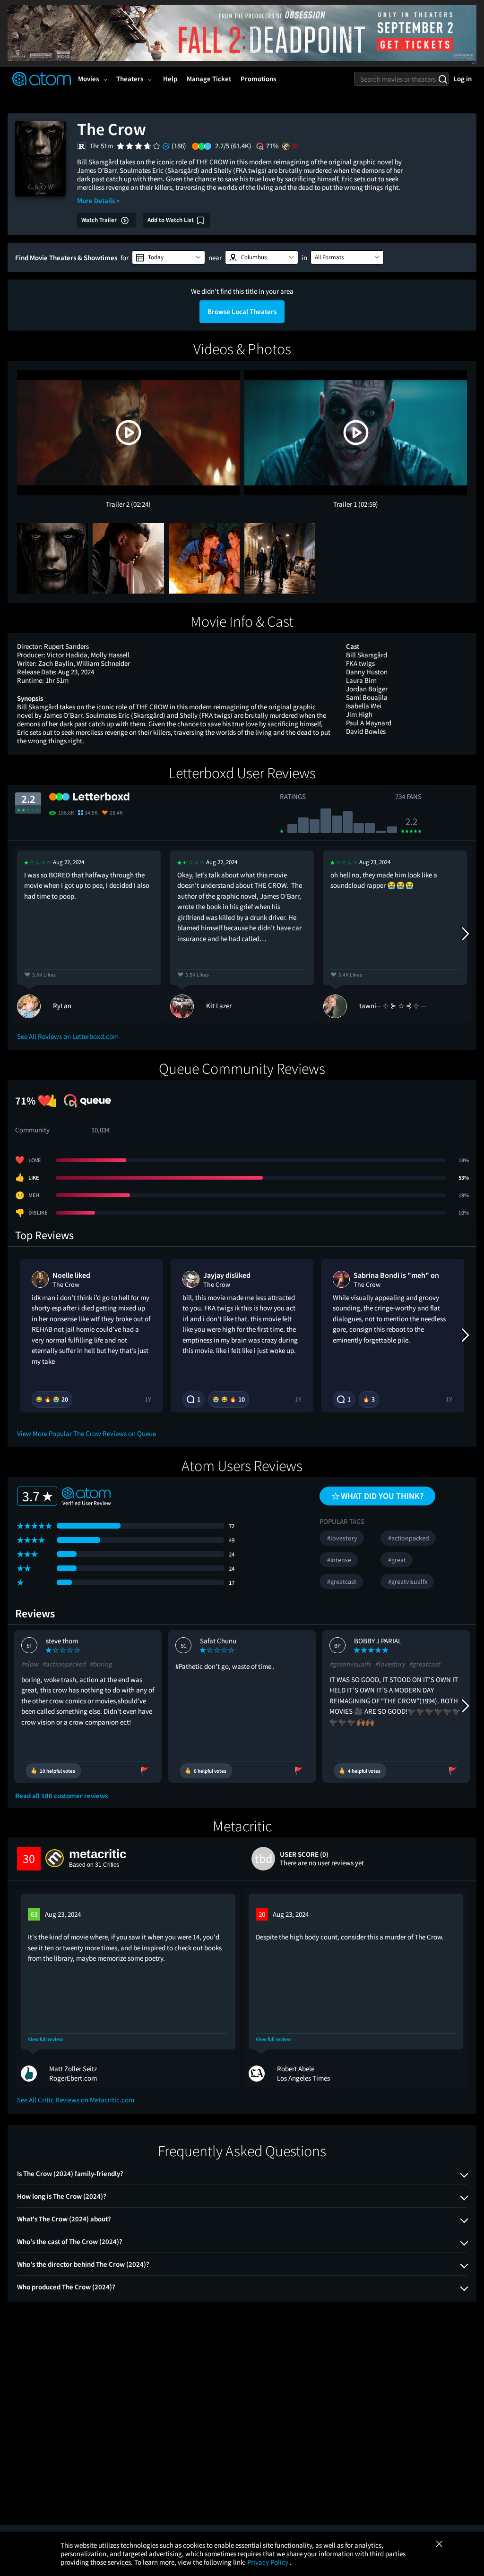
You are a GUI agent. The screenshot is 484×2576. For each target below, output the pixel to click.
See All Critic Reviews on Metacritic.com (76, 2100)
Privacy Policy (268, 2562)
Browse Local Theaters (242, 311)
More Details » (98, 200)
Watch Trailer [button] (100, 220)
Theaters (130, 79)
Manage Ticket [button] (209, 79)
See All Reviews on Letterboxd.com (68, 1036)
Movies (88, 79)
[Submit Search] (443, 79)
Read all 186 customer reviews (61, 1796)
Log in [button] (462, 79)
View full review (45, 2039)
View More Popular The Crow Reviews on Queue (86, 1433)
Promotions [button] (258, 79)
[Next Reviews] (465, 934)
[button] (169, 257)
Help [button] (170, 79)
